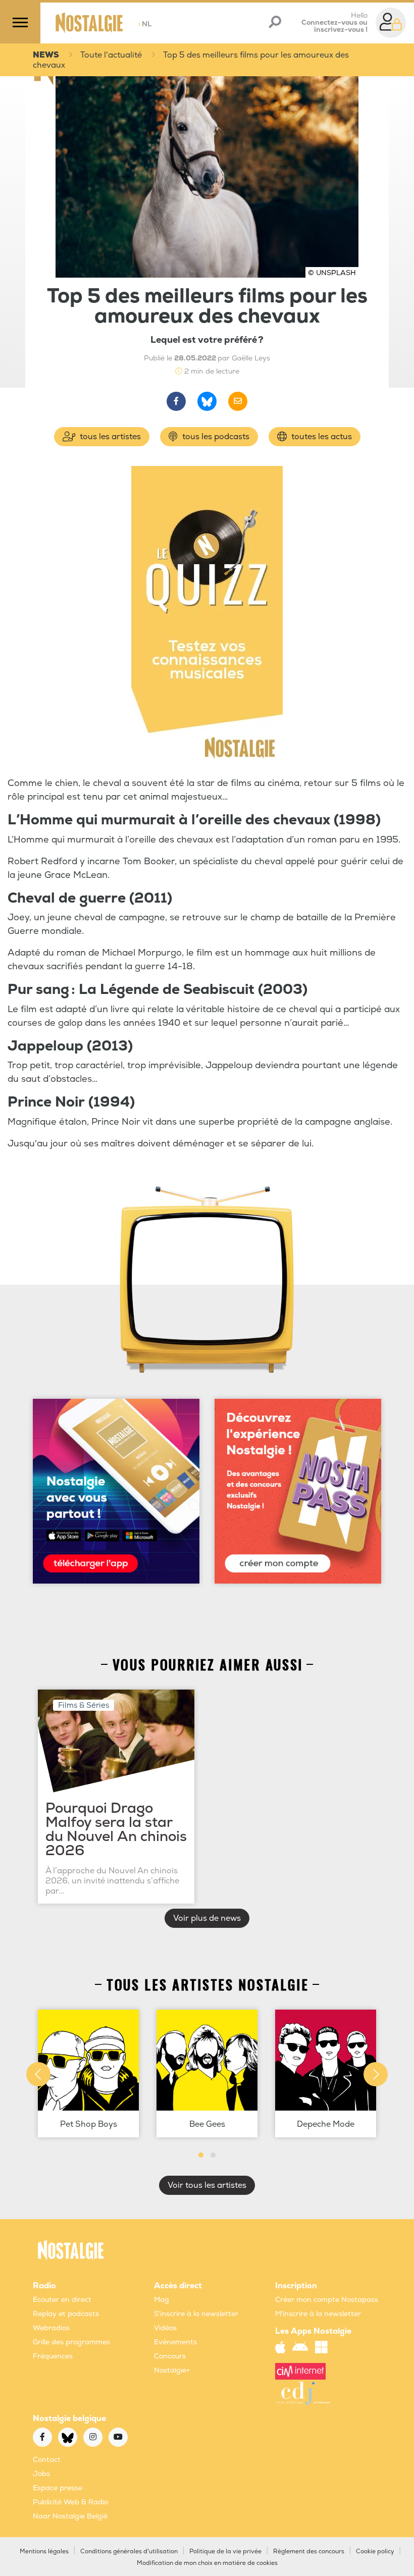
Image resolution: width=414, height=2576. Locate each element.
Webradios (51, 2328)
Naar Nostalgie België (70, 2516)
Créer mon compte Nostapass (327, 2300)
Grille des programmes (71, 2342)
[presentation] (38, 2074)
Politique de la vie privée (225, 2552)
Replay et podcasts (66, 2314)
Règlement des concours (309, 2552)
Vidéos (165, 2328)
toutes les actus (321, 437)
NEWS (46, 55)
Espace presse (58, 2488)
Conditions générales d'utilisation (129, 2552)
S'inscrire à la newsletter (196, 2314)
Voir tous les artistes (207, 2185)
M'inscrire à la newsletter (318, 2314)
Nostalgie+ (172, 2370)
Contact (47, 2460)
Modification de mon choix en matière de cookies (207, 2563)
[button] (201, 2155)
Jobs (41, 2474)
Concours (170, 2356)
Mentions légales (44, 2552)
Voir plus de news (207, 1918)
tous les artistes (109, 437)
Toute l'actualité (111, 55)
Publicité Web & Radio (70, 2502)
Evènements (175, 2342)
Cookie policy (375, 2552)
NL (145, 24)
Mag (162, 2300)
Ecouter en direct (62, 2300)
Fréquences (53, 2356)
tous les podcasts (215, 437)
